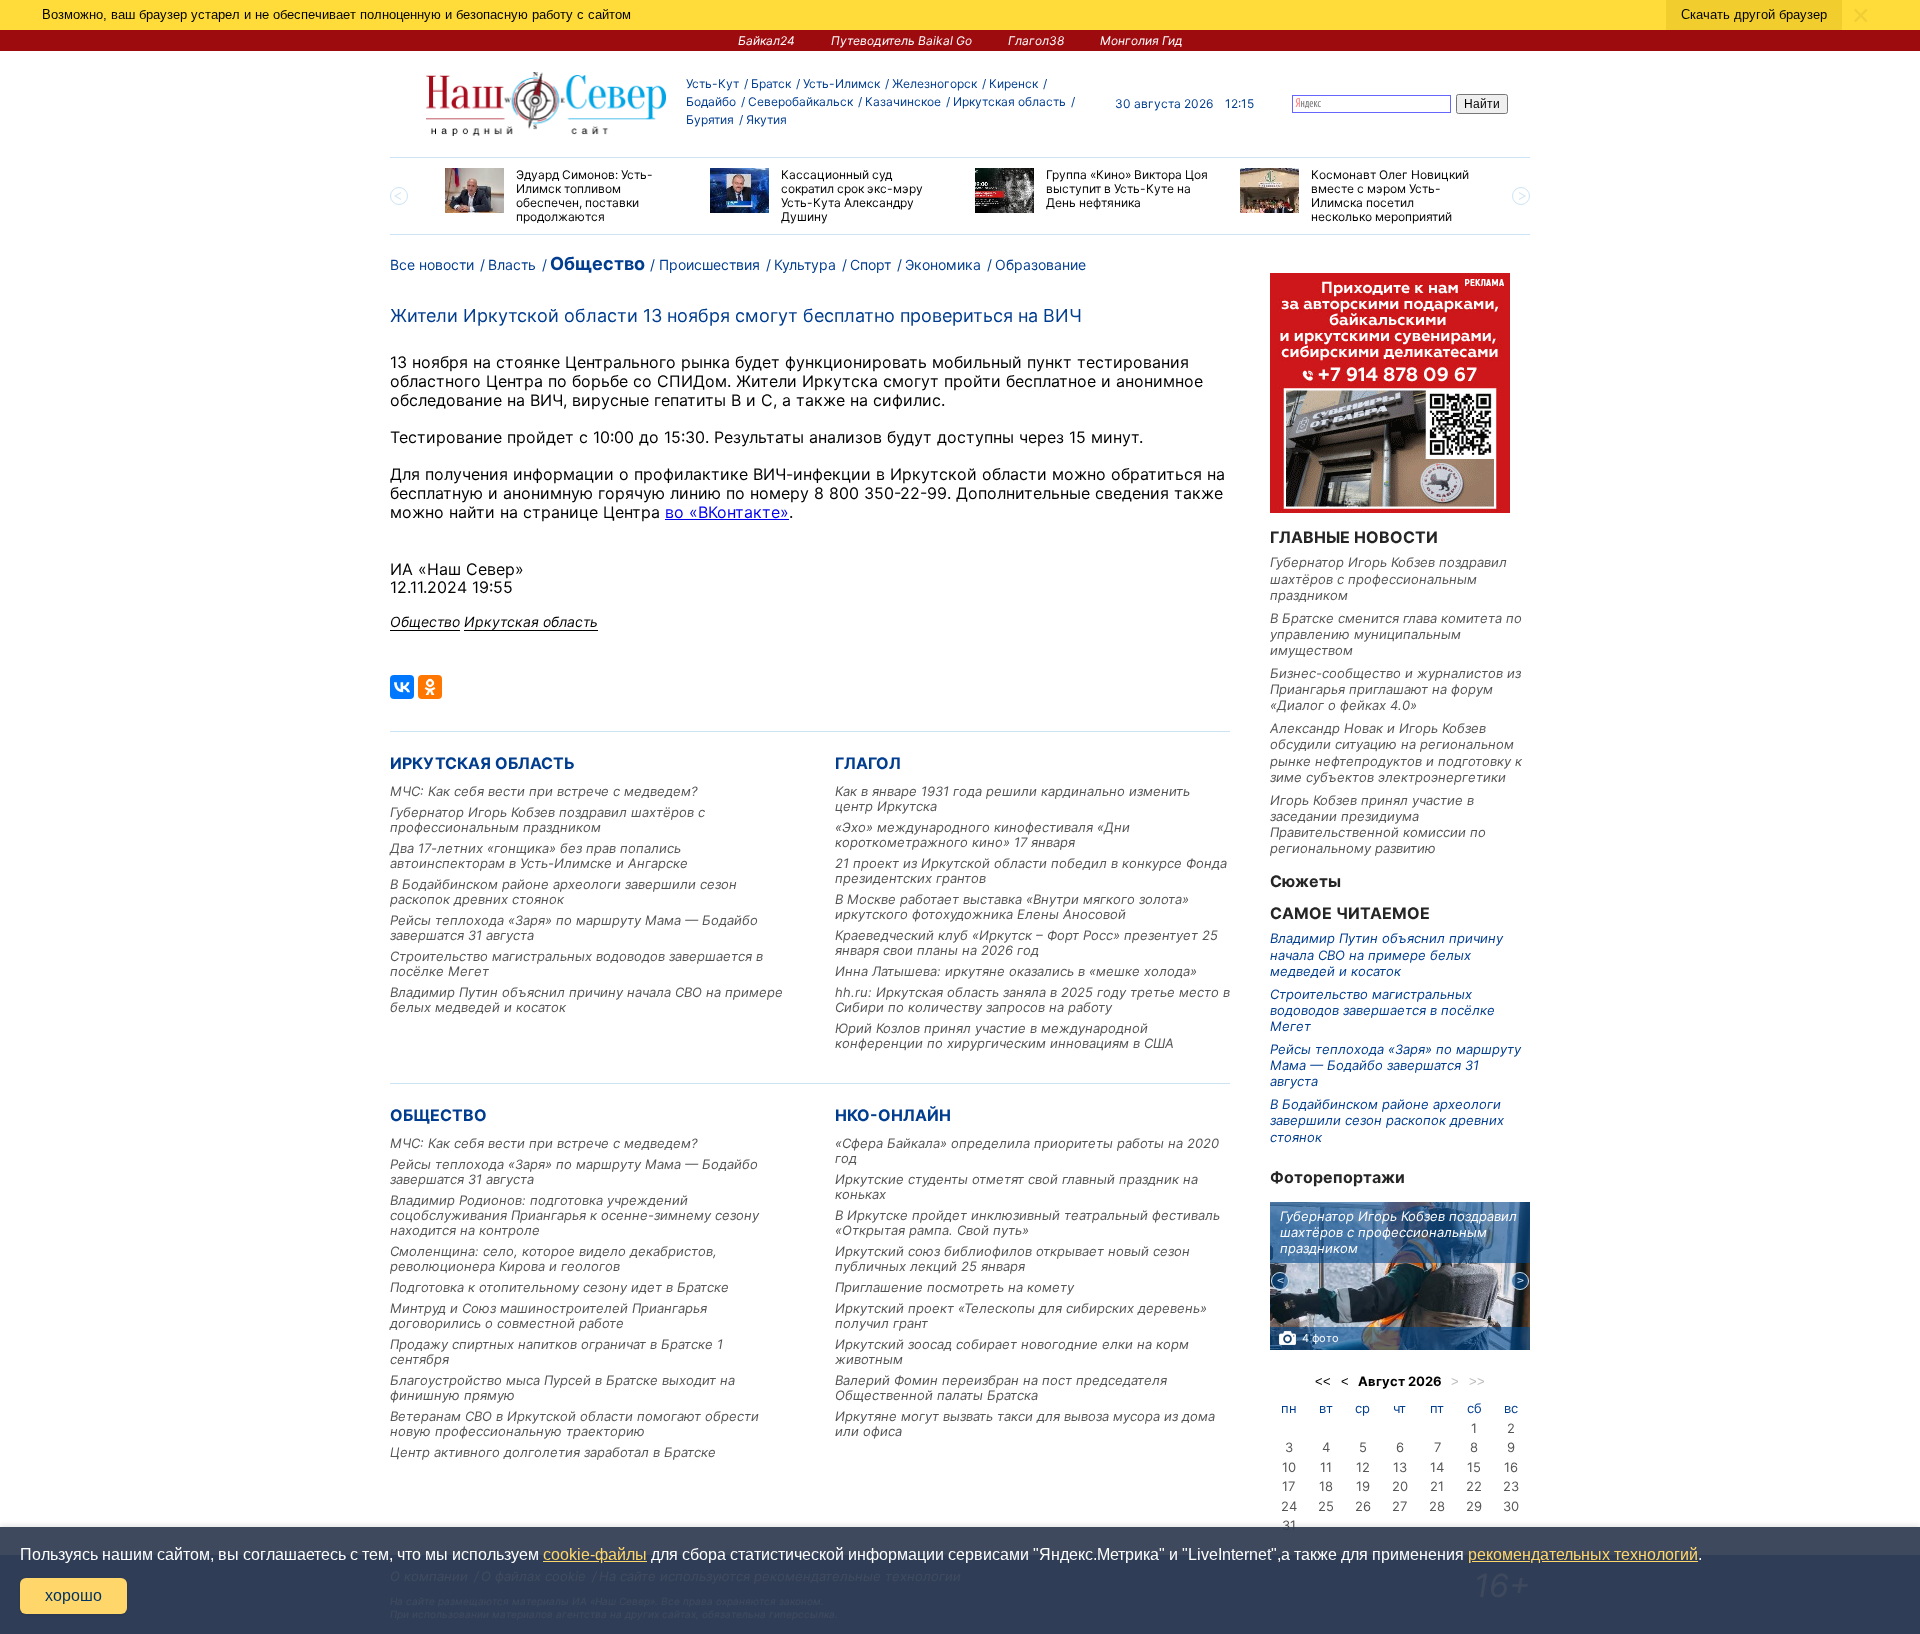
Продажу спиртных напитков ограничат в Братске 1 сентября (556, 1351)
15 (1474, 1467)
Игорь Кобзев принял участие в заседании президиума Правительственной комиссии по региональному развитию (1378, 824)
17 (1288, 1486)
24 (1289, 1506)
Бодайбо (711, 101)
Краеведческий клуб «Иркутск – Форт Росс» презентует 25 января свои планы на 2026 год (1026, 942)
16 (1511, 1467)
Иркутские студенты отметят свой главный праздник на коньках (1016, 1186)
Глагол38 (1036, 40)
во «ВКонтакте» (727, 512)
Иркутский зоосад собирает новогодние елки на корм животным (1012, 1351)
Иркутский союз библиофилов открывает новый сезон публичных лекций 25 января (1012, 1258)
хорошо (73, 1595)
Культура (805, 264)
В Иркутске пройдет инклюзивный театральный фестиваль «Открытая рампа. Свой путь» (1027, 1222)
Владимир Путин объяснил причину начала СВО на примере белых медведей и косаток (586, 999)
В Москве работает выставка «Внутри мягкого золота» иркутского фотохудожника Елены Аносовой (1012, 906)
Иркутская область (1009, 101)
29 (1474, 1506)
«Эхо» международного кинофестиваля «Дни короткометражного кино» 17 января (982, 834)
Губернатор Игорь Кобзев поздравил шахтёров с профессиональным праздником (547, 819)
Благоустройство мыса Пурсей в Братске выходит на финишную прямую (562, 1387)
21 (1437, 1486)
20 (1400, 1486)
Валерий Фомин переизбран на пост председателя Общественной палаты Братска (1001, 1387)
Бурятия (710, 119)
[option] (562, 196)
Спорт (870, 264)
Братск (771, 83)
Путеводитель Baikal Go (901, 40)
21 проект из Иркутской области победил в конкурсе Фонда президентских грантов (1031, 870)
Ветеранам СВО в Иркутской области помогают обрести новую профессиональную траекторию (574, 1423)
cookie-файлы (595, 1554)
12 (1363, 1467)
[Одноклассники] (430, 687)
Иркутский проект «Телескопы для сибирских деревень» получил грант (1021, 1315)
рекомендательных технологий (1583, 1554)
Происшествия (709, 264)
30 (1511, 1506)
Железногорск (934, 83)
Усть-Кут (712, 83)
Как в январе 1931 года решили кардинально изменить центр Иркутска (1012, 798)
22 (1474, 1486)
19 (1363, 1486)
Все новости (432, 264)
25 (1326, 1506)
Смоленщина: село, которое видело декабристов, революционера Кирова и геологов (553, 1258)
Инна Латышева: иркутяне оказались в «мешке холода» (1016, 971)
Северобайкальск (800, 101)
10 (1289, 1467)
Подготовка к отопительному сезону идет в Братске (559, 1287)
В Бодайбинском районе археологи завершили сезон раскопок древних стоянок (563, 891)
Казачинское (903, 101)
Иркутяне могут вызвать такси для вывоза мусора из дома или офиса (1025, 1423)
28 (1437, 1506)
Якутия (766, 119)
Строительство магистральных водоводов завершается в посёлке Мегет (576, 963)
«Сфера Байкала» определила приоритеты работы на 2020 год (1027, 1150)
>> (1477, 1381)
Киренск (1013, 83)
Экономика (943, 264)
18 (1326, 1486)
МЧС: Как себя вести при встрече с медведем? (544, 791)
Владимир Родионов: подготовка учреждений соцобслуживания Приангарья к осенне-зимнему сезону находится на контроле (574, 1215)
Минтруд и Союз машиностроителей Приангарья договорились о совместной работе (548, 1315)
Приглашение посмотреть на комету (954, 1287)
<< (1323, 1381)
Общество (597, 263)
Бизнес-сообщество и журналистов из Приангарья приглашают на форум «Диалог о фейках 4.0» (1395, 689)
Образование (1040, 264)
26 (1363, 1506)
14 (1437, 1467)
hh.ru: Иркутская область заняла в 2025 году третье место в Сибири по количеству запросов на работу (1032, 999)
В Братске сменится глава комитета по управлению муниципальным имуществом (1396, 634)
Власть (512, 264)
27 (1399, 1506)
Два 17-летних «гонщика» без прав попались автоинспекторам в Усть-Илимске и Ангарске (539, 855)
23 (1511, 1486)
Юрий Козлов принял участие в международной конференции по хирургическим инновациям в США (1004, 1035)
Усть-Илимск (841, 83)
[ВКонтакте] (402, 687)
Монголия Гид (1141, 40)
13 (1400, 1467)
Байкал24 (766, 40)
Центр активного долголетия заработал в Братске (553, 1452)
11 (1326, 1467)
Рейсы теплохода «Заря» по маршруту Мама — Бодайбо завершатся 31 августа (574, 927)
